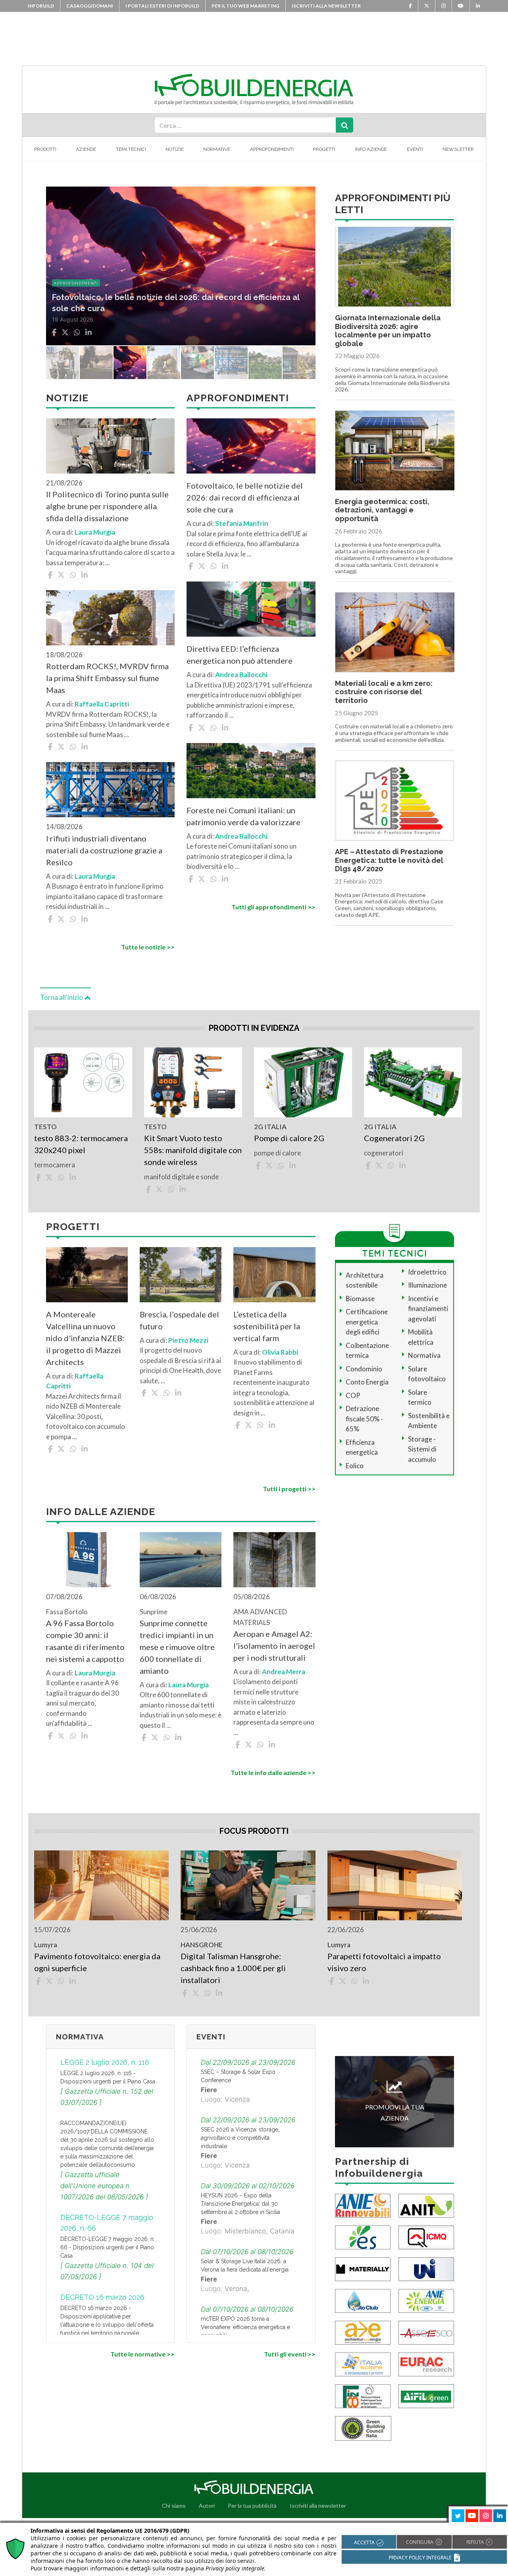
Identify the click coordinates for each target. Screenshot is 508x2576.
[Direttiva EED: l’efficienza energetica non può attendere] (251, 609)
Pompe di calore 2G (289, 1138)
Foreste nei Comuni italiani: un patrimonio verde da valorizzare (243, 816)
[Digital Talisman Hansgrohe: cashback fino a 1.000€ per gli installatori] (248, 1885)
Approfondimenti (272, 149)
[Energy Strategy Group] (363, 2236)
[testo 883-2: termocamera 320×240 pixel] (83, 1082)
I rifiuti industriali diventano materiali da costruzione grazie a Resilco (104, 850)
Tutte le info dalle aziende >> (273, 1772)
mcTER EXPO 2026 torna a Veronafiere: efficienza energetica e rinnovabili (245, 2327)
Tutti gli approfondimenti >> (273, 907)
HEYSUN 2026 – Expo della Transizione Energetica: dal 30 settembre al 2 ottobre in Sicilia (241, 2204)
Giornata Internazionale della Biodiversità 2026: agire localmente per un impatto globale (388, 331)
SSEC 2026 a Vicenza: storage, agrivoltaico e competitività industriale (240, 2138)
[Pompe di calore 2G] (303, 1082)
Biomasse (360, 1299)
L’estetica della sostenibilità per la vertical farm (267, 1326)
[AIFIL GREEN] (426, 2395)
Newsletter (458, 149)
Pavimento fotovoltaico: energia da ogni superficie (97, 1962)
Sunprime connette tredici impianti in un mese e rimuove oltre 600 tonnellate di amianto (177, 1647)
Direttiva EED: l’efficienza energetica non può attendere (240, 655)
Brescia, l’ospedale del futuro (179, 1320)
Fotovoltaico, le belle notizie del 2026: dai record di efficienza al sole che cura (245, 497)
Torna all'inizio (62, 997)
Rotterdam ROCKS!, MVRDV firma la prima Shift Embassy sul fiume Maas (107, 678)
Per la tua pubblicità (252, 2506)
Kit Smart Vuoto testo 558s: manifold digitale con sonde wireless (193, 1150)
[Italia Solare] (363, 2363)
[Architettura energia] (363, 2332)
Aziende (86, 149)
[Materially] (363, 2268)
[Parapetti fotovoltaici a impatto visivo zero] (395, 1885)
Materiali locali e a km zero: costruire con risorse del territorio (384, 692)
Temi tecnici (131, 149)
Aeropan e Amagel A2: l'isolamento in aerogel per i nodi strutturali (274, 1646)
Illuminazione (427, 1285)
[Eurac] (426, 2363)
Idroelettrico (427, 1272)
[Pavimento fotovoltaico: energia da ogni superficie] (101, 1885)
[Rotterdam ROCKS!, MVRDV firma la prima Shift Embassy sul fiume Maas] (110, 618)
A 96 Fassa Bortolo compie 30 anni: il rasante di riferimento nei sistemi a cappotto (85, 1641)
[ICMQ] (426, 2236)
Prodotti (45, 149)
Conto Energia (367, 1382)
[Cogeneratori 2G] (413, 1082)
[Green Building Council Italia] (363, 2427)
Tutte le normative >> (142, 2354)
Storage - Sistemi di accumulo (422, 1449)
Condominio (364, 1369)
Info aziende (371, 149)
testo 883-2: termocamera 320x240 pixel (81, 1144)
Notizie (175, 149)
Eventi (415, 149)
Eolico (355, 1466)
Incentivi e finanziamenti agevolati (428, 1309)
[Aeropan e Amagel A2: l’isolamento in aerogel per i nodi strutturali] (274, 1560)
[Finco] (363, 2395)
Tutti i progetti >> (289, 1489)
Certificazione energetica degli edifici (367, 1322)
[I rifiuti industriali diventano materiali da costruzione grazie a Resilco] (110, 790)
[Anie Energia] (426, 2300)
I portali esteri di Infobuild (162, 6)
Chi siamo (174, 2506)
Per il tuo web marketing (245, 6)
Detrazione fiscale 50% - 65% (364, 1419)
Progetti (324, 149)
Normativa (424, 1355)
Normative (217, 149)
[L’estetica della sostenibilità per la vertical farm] (274, 1275)
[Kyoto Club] (363, 2300)
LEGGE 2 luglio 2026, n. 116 (105, 2062)
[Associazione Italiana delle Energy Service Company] (426, 2332)
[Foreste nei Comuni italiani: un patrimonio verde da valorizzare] (251, 771)
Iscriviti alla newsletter (326, 6)
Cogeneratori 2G (394, 1138)
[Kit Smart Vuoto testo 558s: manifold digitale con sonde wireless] (193, 1082)
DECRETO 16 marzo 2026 (102, 2297)
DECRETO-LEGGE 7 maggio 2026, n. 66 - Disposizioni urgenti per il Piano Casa (108, 2247)
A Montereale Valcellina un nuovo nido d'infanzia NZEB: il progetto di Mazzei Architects (85, 1338)
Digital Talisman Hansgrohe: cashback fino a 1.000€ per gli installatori (233, 1968)
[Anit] (426, 2205)
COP (353, 1395)
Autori (207, 2506)
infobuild (41, 6)
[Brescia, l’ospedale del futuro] (181, 1275)
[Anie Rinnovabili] (363, 2205)
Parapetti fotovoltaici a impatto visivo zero (384, 1962)
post (59, 283)
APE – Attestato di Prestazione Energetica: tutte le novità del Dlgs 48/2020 (389, 860)
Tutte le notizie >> (148, 947)
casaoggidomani (90, 6)
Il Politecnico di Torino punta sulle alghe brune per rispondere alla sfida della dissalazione (107, 506)
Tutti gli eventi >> (290, 2354)
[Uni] (426, 2268)
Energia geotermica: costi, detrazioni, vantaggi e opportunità (382, 510)
